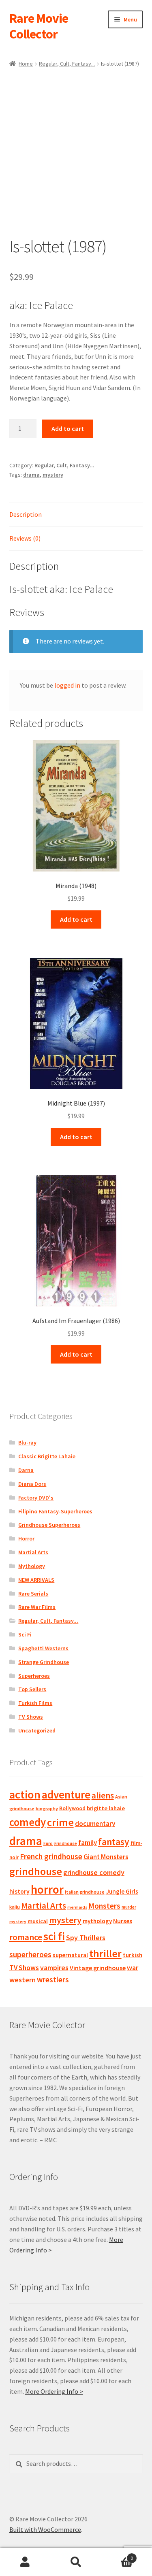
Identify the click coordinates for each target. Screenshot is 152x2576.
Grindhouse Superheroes (49, 1525)
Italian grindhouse (85, 1892)
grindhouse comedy (94, 1872)
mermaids (77, 1907)
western (22, 1980)
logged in (67, 685)
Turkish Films (35, 1703)
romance (26, 1937)
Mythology (32, 1566)
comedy (28, 1822)
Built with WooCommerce (45, 2529)
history (19, 1891)
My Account (25, 2562)
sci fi (54, 1936)
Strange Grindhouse (44, 1662)
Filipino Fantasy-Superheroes (55, 1511)
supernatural (70, 1955)
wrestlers (53, 1979)
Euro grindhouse (60, 1843)
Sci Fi (25, 1634)
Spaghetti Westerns (43, 1648)
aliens (103, 1795)
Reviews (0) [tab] (25, 538)
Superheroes (34, 1676)
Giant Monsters (106, 1857)
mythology (97, 1921)
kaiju (15, 1907)
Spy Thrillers (86, 1938)
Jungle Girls (122, 1891)
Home (26, 64)
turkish (133, 1955)
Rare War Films (37, 1607)
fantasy (114, 1842)
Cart (117, 2555)
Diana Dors (32, 1484)
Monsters (104, 1906)
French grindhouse (51, 1856)
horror (47, 1889)
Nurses (123, 1921)
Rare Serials (33, 1594)
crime (60, 1822)
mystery (53, 475)
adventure (66, 1794)
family (88, 1843)
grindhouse (36, 1871)
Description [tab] (26, 514)
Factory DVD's (36, 1498)
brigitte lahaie (106, 1808)
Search (76, 2562)
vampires (54, 1968)
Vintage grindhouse (98, 1968)
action (25, 1794)
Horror (26, 1538)
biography (47, 1808)
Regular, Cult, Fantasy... (67, 64)
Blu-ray (27, 1442)
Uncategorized (37, 1730)
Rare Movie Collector (39, 26)
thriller (105, 1954)
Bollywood (72, 1808)
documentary (95, 1824)
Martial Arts (33, 1552)
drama (31, 475)
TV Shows (31, 1717)
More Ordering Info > (54, 2391)
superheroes (30, 1954)
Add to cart (68, 428)
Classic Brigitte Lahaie (47, 1456)
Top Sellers (32, 1689)
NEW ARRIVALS (36, 1580)
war (133, 1968)
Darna (26, 1470)
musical (38, 1921)
